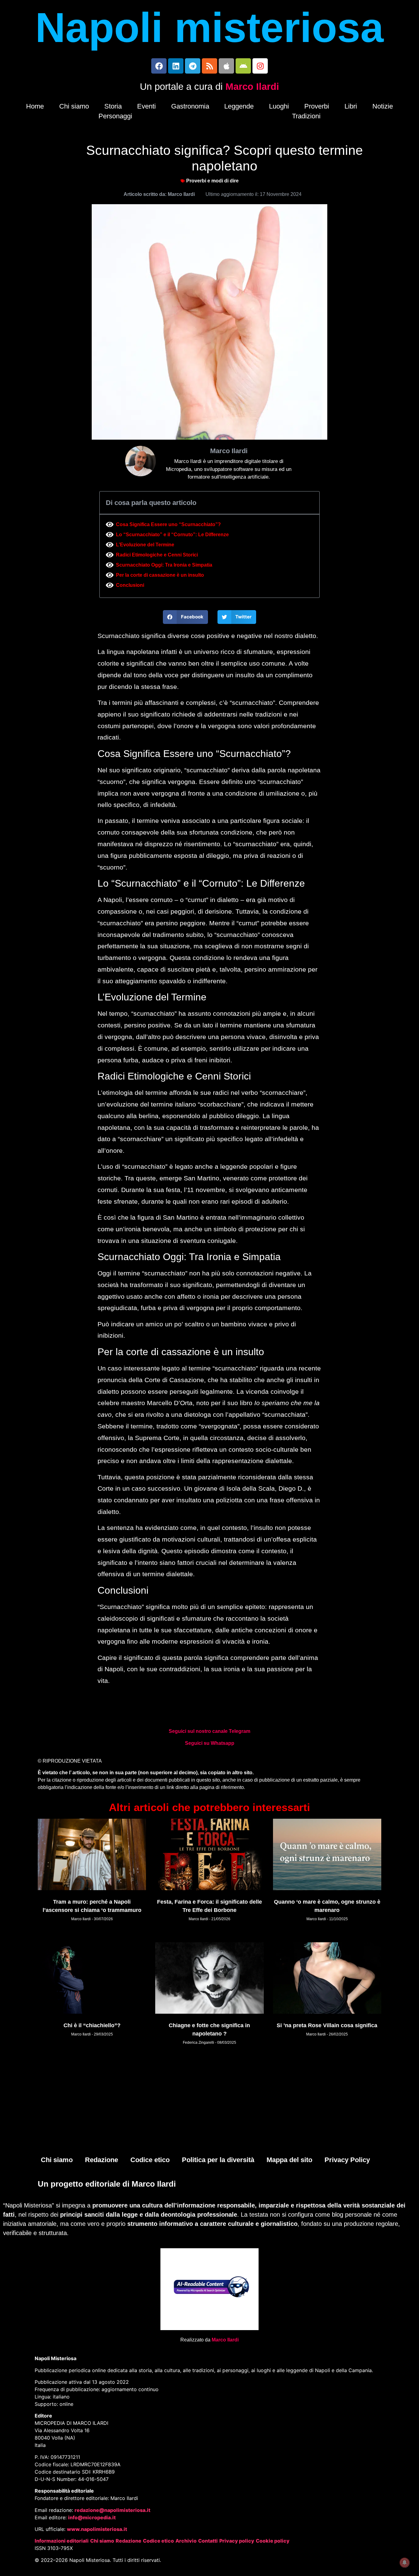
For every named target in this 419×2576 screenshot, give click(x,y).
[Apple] (226, 66)
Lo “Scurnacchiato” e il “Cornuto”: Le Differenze (172, 535)
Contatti (208, 2541)
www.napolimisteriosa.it (97, 2529)
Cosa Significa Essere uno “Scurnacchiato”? (168, 524)
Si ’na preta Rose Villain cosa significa (327, 2025)
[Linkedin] (176, 66)
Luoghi (279, 106)
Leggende (239, 106)
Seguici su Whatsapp (210, 1743)
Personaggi (115, 116)
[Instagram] (260, 66)
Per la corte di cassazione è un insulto (160, 575)
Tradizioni (306, 116)
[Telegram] (193, 66)
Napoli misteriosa (209, 28)
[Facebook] (159, 66)
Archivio (186, 2541)
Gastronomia (190, 106)
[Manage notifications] (405, 2563)
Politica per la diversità (218, 2160)
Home (35, 106)
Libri (351, 106)
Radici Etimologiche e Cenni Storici (157, 555)
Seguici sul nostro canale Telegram (209, 1731)
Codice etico (150, 2160)
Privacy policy (237, 2541)
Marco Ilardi (252, 87)
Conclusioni (130, 585)
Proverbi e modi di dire (212, 181)
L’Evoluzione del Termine (145, 545)
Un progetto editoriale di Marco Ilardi (107, 2184)
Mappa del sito (289, 2160)
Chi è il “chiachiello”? (92, 2025)
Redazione (102, 2160)
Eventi (146, 106)
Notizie (383, 106)
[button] (185, 617)
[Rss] (209, 66)
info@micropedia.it (92, 2517)
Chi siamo (74, 106)
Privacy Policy (347, 2160)
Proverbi (317, 106)
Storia (113, 106)
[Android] (243, 66)
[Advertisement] (209, 2104)
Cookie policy (273, 2541)
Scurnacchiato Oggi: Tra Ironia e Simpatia (164, 565)
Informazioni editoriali (62, 2541)
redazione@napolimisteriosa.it (112, 2510)
